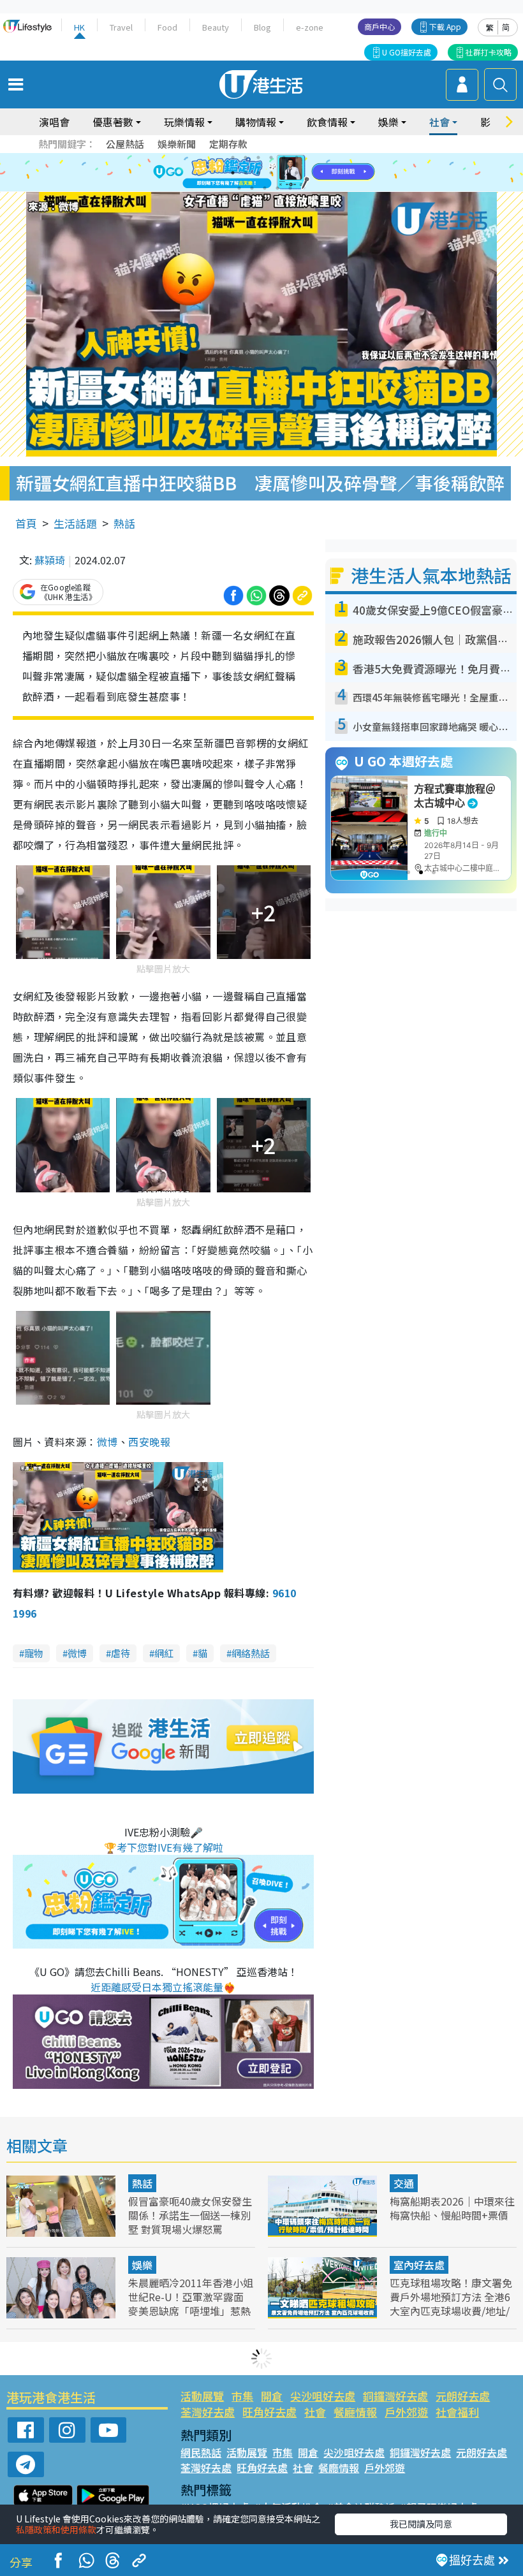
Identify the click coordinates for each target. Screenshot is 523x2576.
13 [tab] (239, 188)
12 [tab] (297, 173)
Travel (121, 27)
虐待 (121, 1653)
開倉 (272, 2396)
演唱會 (54, 122)
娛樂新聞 (177, 144)
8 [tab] (246, 173)
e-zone (310, 27)
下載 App (445, 26)
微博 (107, 1442)
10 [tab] (271, 173)
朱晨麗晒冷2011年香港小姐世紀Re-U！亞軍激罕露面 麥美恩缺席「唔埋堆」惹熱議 (191, 2304)
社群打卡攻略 (489, 52)
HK (79, 27)
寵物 (34, 1653)
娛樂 (142, 2265)
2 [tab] (246, 157)
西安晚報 (149, 1442)
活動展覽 (202, 2396)
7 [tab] (233, 173)
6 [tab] (297, 157)
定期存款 (228, 144)
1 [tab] (233, 157)
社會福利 (457, 2412)
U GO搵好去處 (407, 52)
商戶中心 (379, 26)
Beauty (216, 27)
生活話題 (75, 523)
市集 (242, 2396)
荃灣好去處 (208, 2412)
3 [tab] (258, 157)
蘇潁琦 (50, 560)
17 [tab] (290, 188)
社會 (315, 2412)
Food (167, 27)
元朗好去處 (463, 2396)
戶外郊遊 (406, 2412)
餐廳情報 (355, 2412)
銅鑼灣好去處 (395, 2396)
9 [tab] (258, 173)
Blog (262, 27)
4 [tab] (271, 157)
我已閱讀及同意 (421, 2524)
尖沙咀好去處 (323, 2396)
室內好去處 (419, 2265)
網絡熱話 (251, 1653)
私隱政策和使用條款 (56, 2529)
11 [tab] (284, 173)
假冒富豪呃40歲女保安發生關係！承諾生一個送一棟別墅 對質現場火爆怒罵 (190, 2215)
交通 (404, 2183)
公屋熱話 (125, 144)
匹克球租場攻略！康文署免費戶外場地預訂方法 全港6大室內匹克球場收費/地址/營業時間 (451, 2304)
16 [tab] (277, 188)
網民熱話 (201, 2452)
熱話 (124, 523)
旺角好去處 (269, 2412)
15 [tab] (265, 188)
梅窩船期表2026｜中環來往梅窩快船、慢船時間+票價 (452, 2208)
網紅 (164, 1653)
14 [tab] (252, 188)
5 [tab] (284, 157)
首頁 (26, 523)
